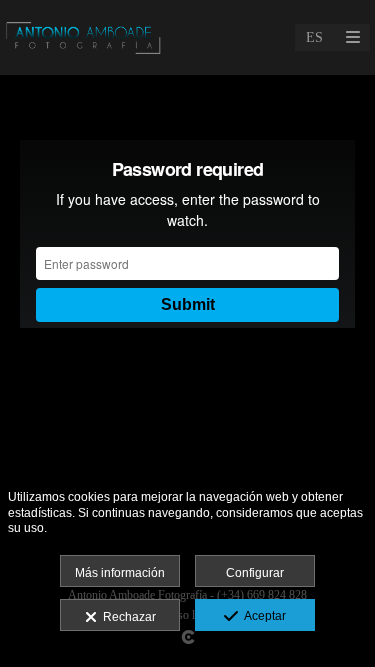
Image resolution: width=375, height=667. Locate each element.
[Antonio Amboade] (83, 37)
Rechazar (126, 617)
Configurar (255, 573)
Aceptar (262, 616)
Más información (120, 573)
